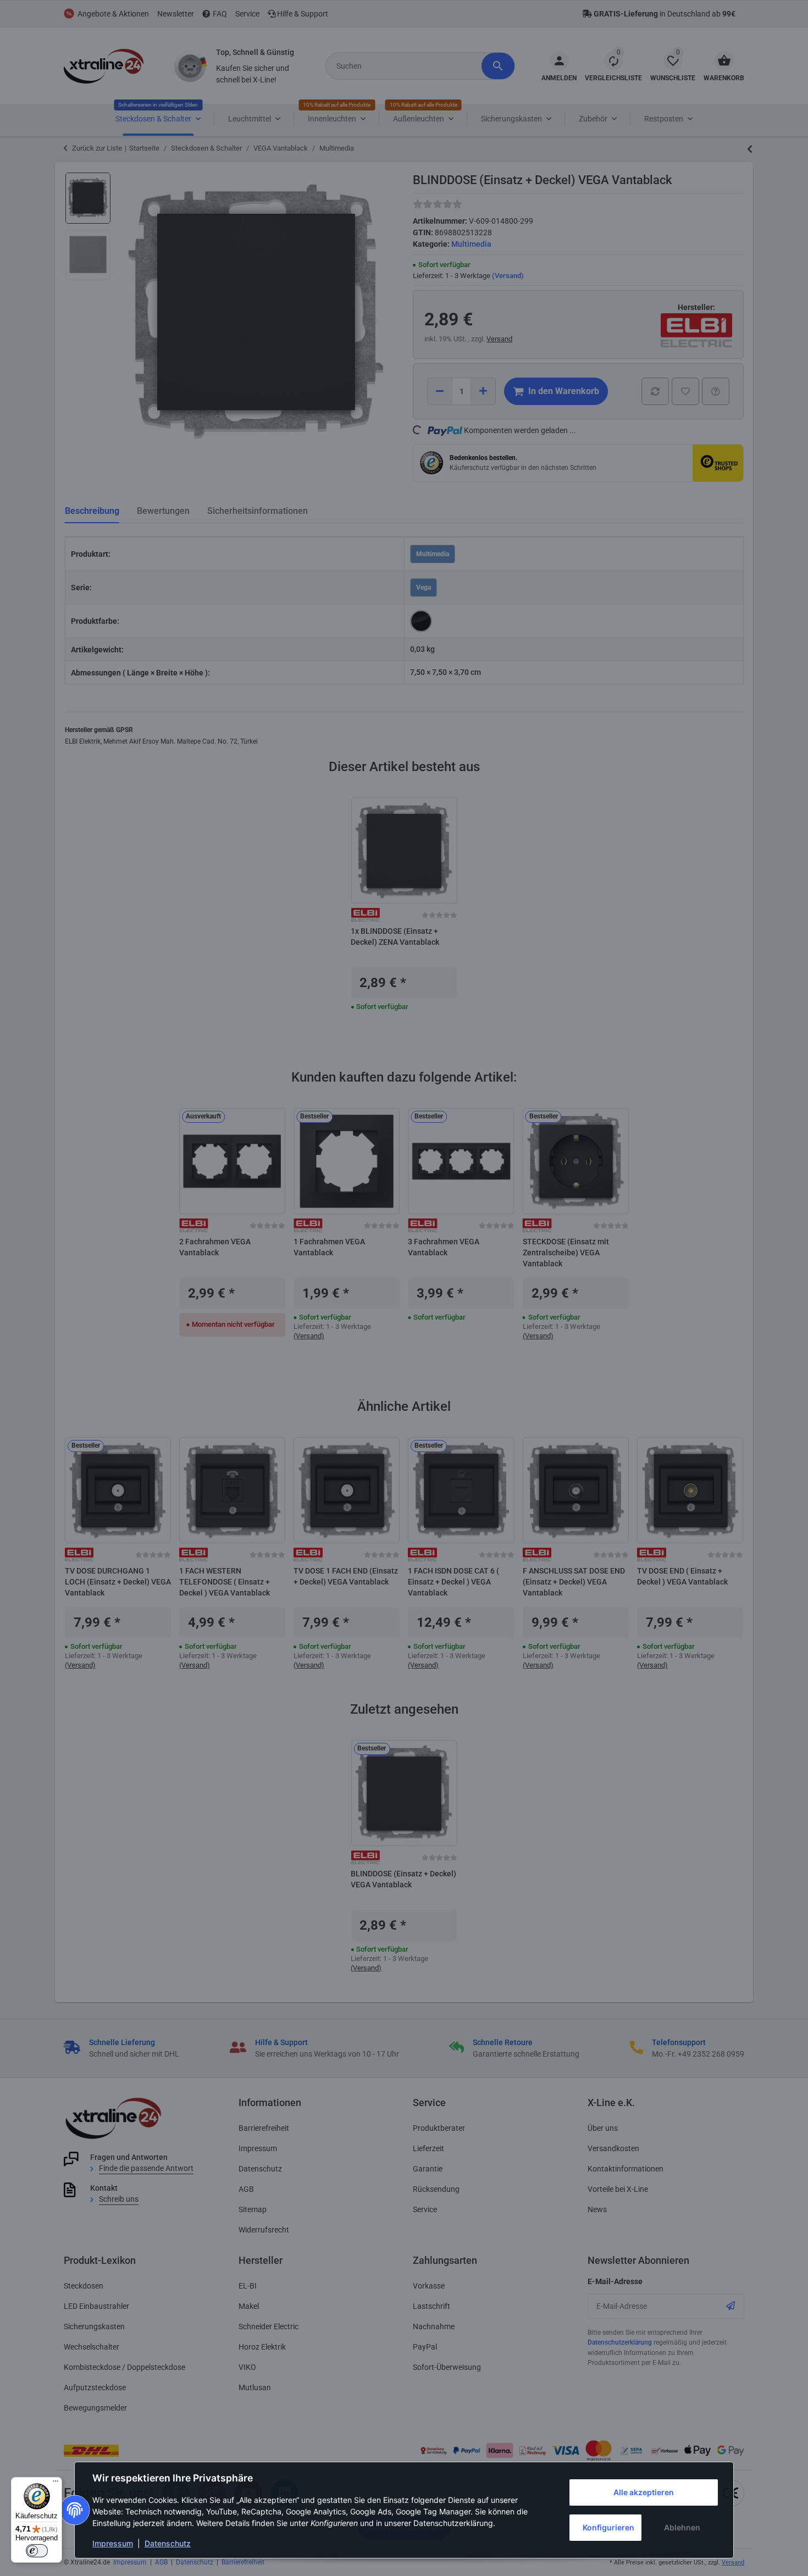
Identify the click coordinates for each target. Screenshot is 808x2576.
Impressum (113, 2543)
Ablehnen (682, 2527)
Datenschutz (168, 2543)
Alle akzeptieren (644, 2492)
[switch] (37, 2551)
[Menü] (56, 2484)
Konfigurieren (608, 2527)
